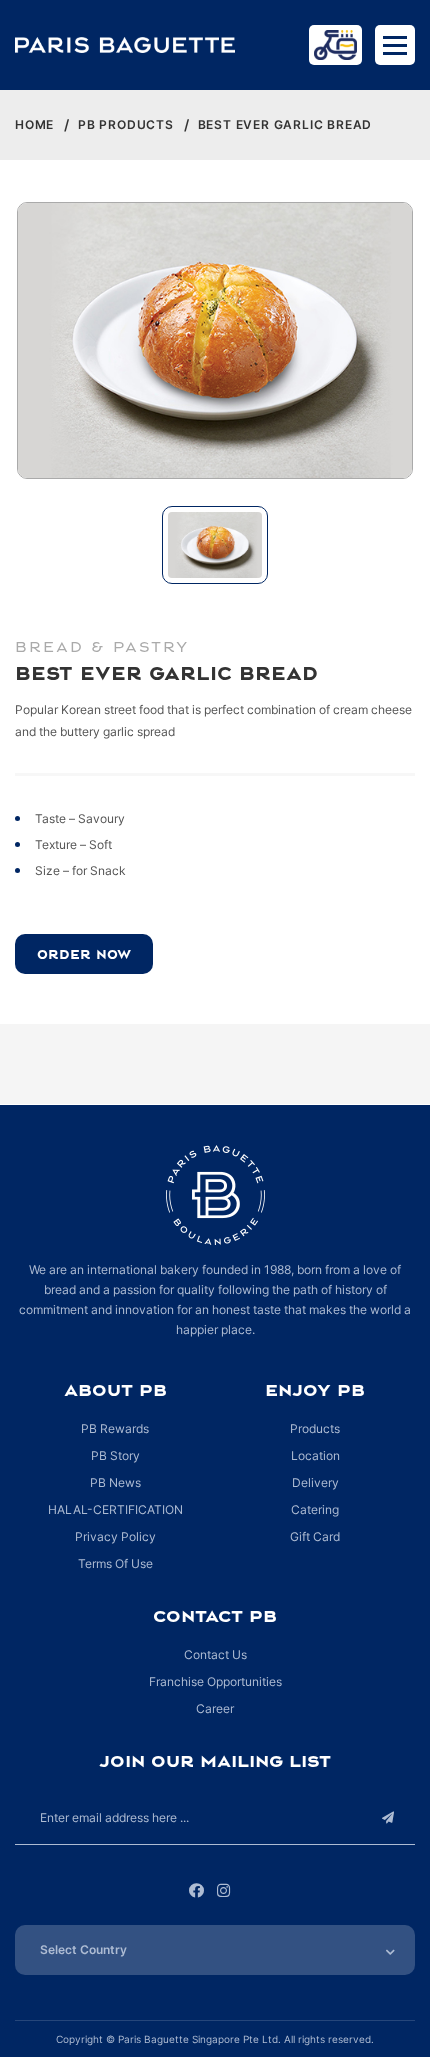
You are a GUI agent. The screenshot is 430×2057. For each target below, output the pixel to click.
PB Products (126, 124)
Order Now (84, 954)
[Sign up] (387, 1817)
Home (34, 124)
